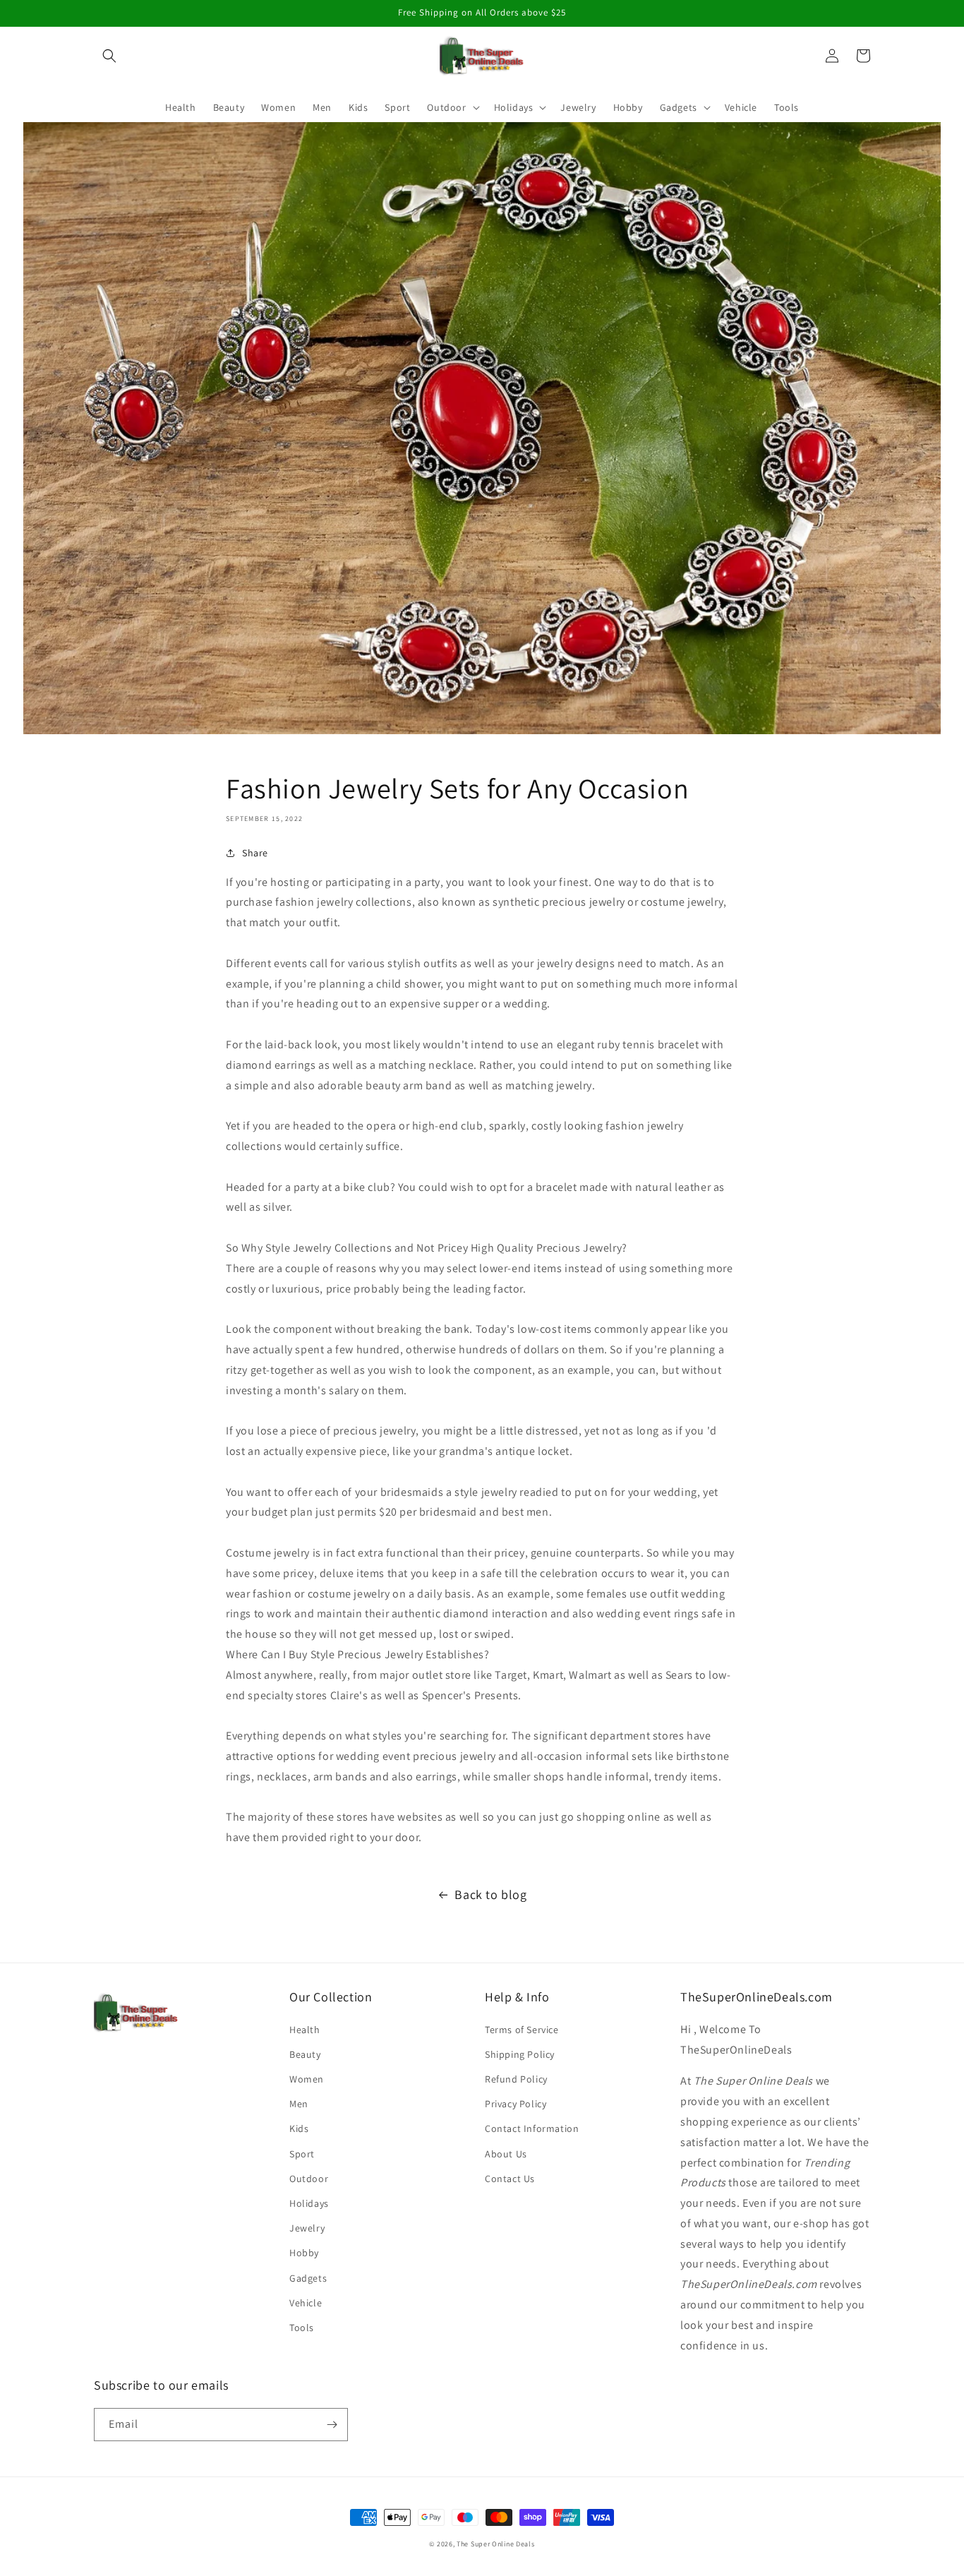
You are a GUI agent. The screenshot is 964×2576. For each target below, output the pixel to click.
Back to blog (490, 1894)
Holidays (309, 2203)
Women (307, 2079)
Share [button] (255, 853)
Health (305, 2030)
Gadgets (308, 2278)
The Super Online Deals (495, 2544)
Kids (299, 2128)
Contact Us (510, 2179)
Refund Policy (516, 2079)
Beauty (305, 2054)
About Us (506, 2154)
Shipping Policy (520, 2054)
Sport (302, 2154)
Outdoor (309, 2179)
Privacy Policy (516, 2104)
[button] (109, 56)
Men (299, 2104)
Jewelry (307, 2228)
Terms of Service (522, 2030)
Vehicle (306, 2303)
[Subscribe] (332, 2425)
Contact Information (532, 2128)
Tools (302, 2328)
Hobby (304, 2253)
